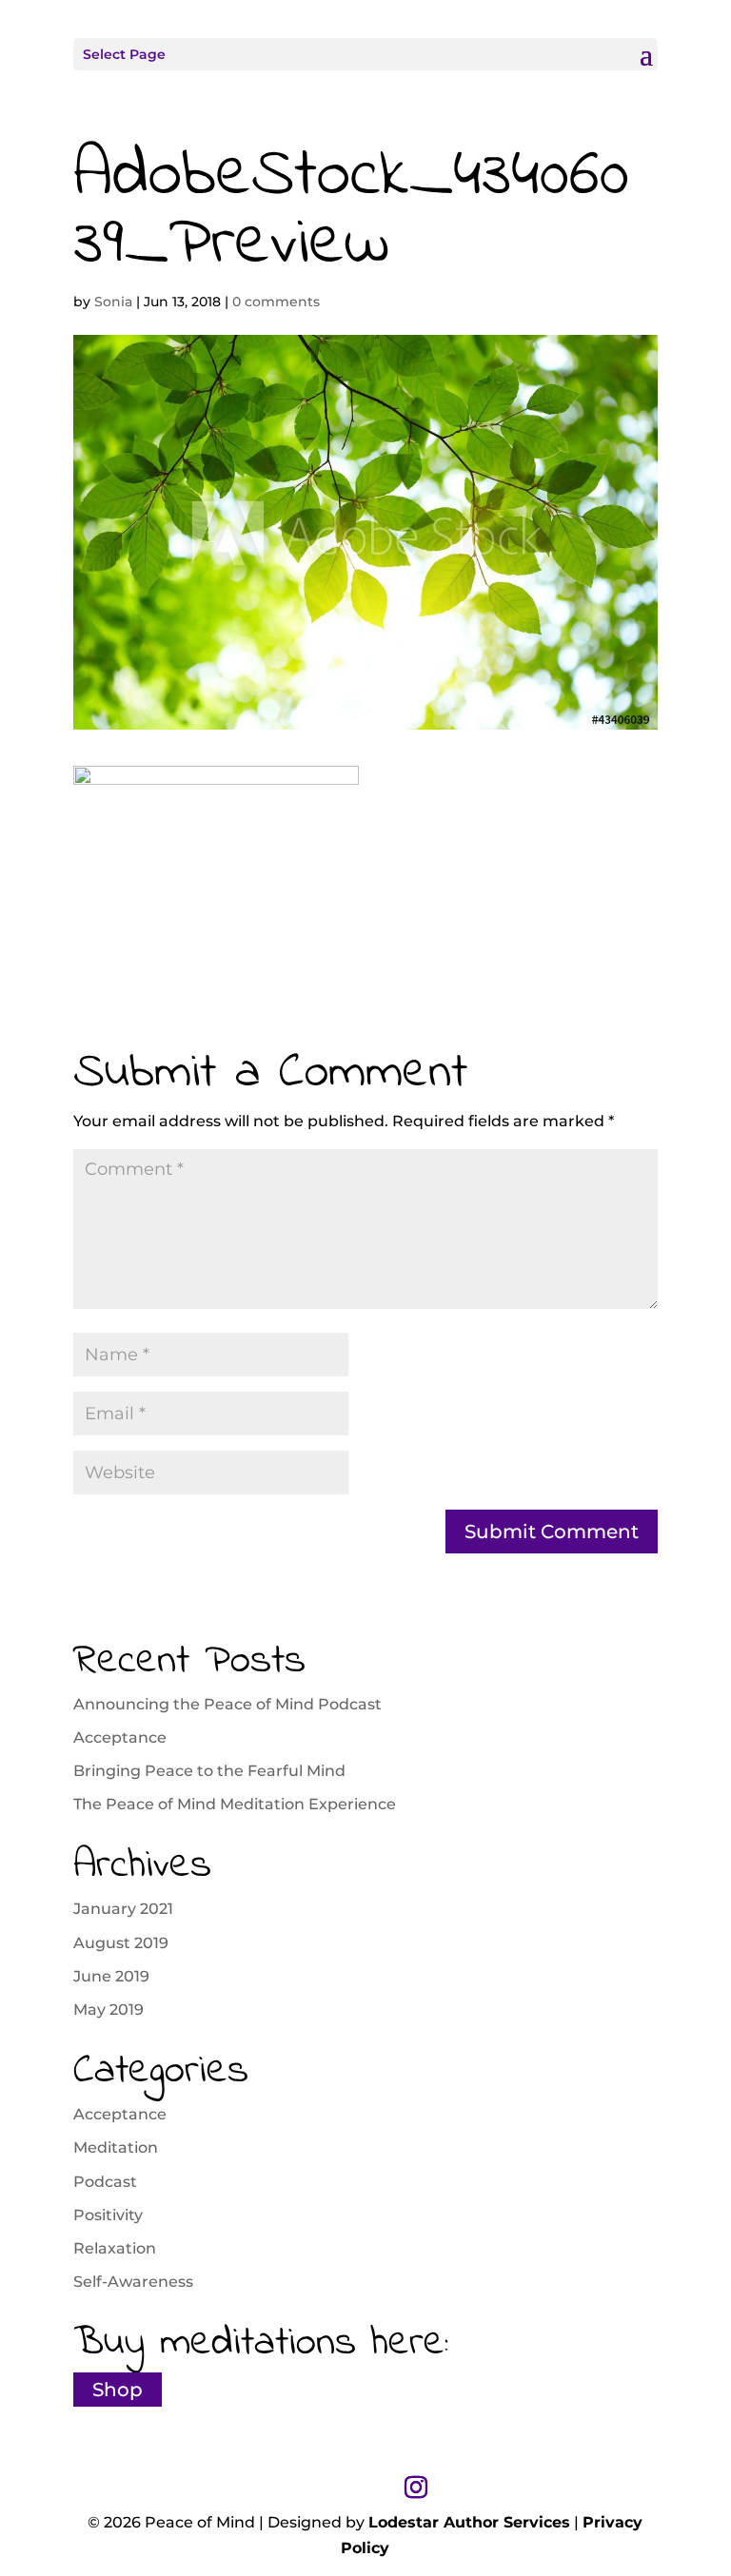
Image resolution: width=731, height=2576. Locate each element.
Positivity (108, 2215)
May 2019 (109, 2010)
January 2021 (123, 1909)
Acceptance (120, 1737)
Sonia (113, 302)
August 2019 (121, 1943)
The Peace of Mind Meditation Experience (235, 1804)
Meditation (116, 2147)
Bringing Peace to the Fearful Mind (209, 1771)
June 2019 (111, 1976)
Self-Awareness (133, 2282)
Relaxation (115, 2248)
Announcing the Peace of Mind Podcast (227, 1704)
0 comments (276, 302)
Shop (118, 2390)
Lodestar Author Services (469, 2522)
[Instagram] (416, 2488)
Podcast (105, 2182)
